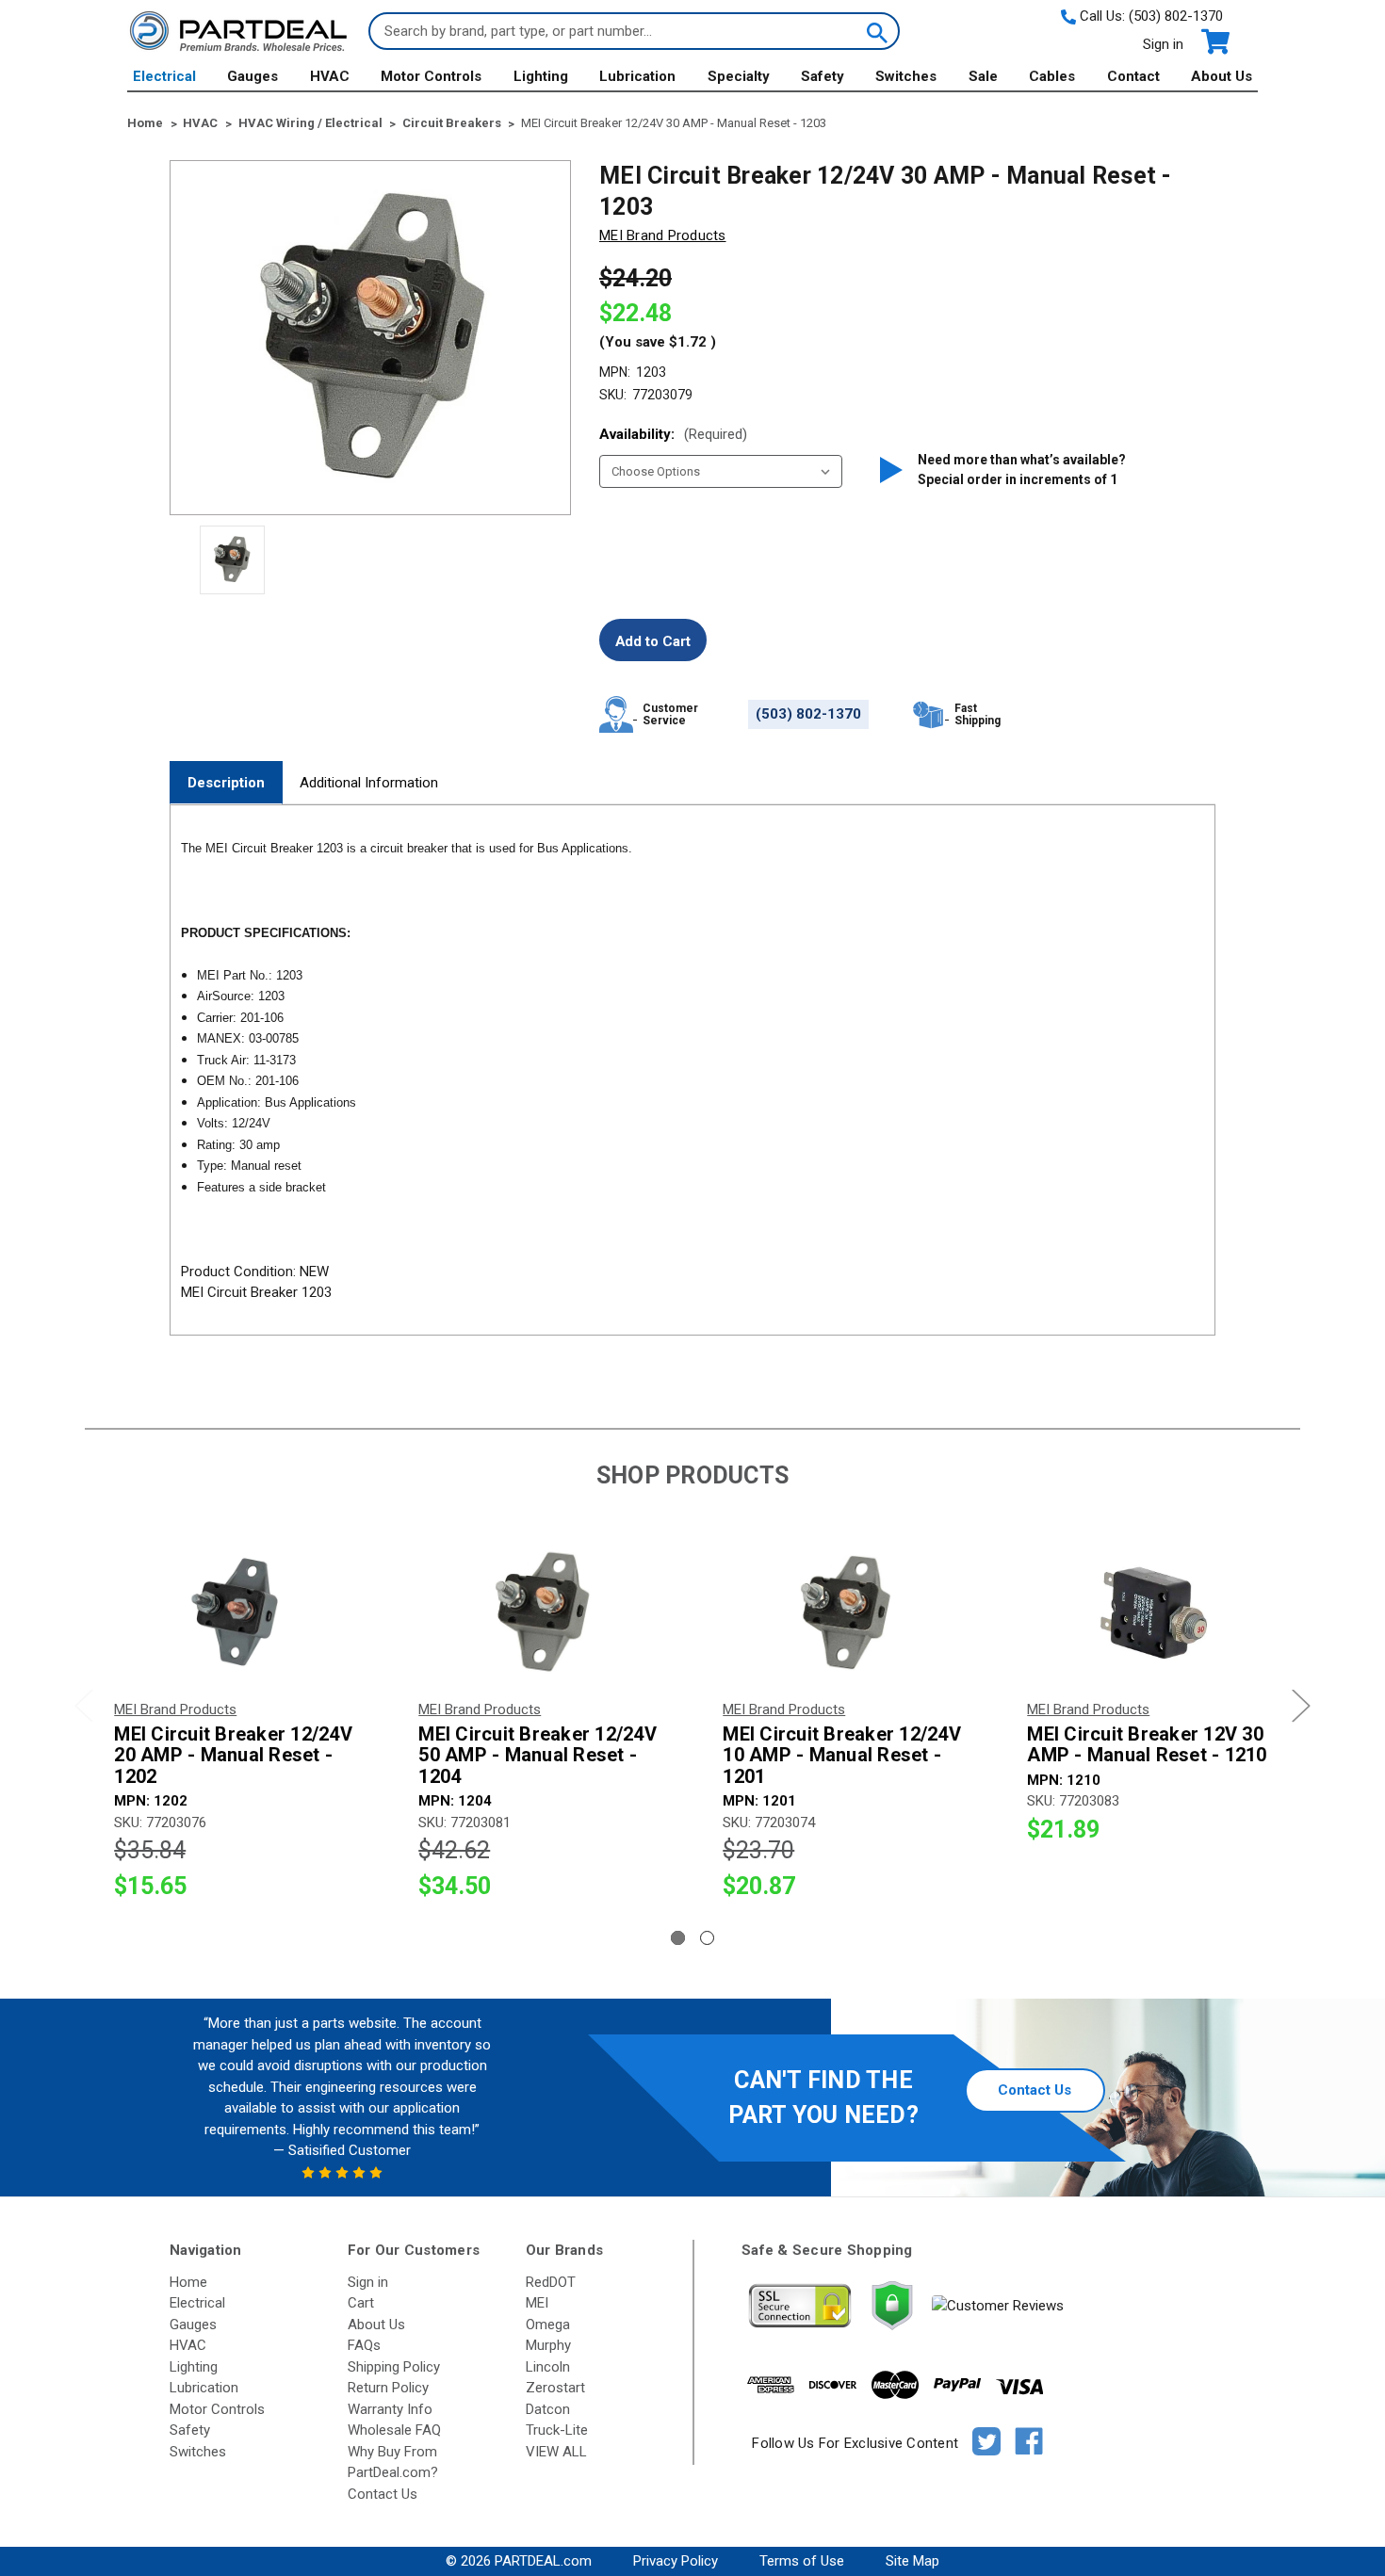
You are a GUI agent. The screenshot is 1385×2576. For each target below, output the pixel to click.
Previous (84, 1706)
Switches (906, 76)
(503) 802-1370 (1176, 16)
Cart (361, 2303)
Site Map (912, 2561)
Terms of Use (802, 2561)
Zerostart (555, 2388)
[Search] (875, 31)
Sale (983, 76)
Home (188, 2282)
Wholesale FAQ (394, 2430)
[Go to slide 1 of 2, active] (678, 1938)
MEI (537, 2303)
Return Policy (388, 2388)
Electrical (164, 76)
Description (226, 783)
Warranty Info (390, 2409)
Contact (1133, 76)
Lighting (541, 76)
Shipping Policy (394, 2367)
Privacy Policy (676, 2561)
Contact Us (1035, 2090)
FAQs (364, 2345)
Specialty (739, 76)
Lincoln (548, 2367)
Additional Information (369, 783)
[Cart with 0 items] (1214, 42)
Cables (1052, 76)
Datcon (548, 2409)
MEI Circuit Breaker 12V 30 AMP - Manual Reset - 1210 (1147, 1745)
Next (1301, 1706)
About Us (1222, 76)
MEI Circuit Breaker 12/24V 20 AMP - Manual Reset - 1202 (233, 1756)
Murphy (548, 2345)
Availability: (673, 434)
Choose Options (237, 1613)
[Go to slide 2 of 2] (707, 1938)
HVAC (330, 76)
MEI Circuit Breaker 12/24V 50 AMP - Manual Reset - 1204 (538, 1756)
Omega (548, 2325)
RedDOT (551, 2282)
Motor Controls (431, 76)
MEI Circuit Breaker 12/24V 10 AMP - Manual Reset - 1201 (842, 1756)
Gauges (253, 76)
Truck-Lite (557, 2430)
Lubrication (637, 76)
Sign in (1163, 44)
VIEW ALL (556, 2452)
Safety (823, 76)
